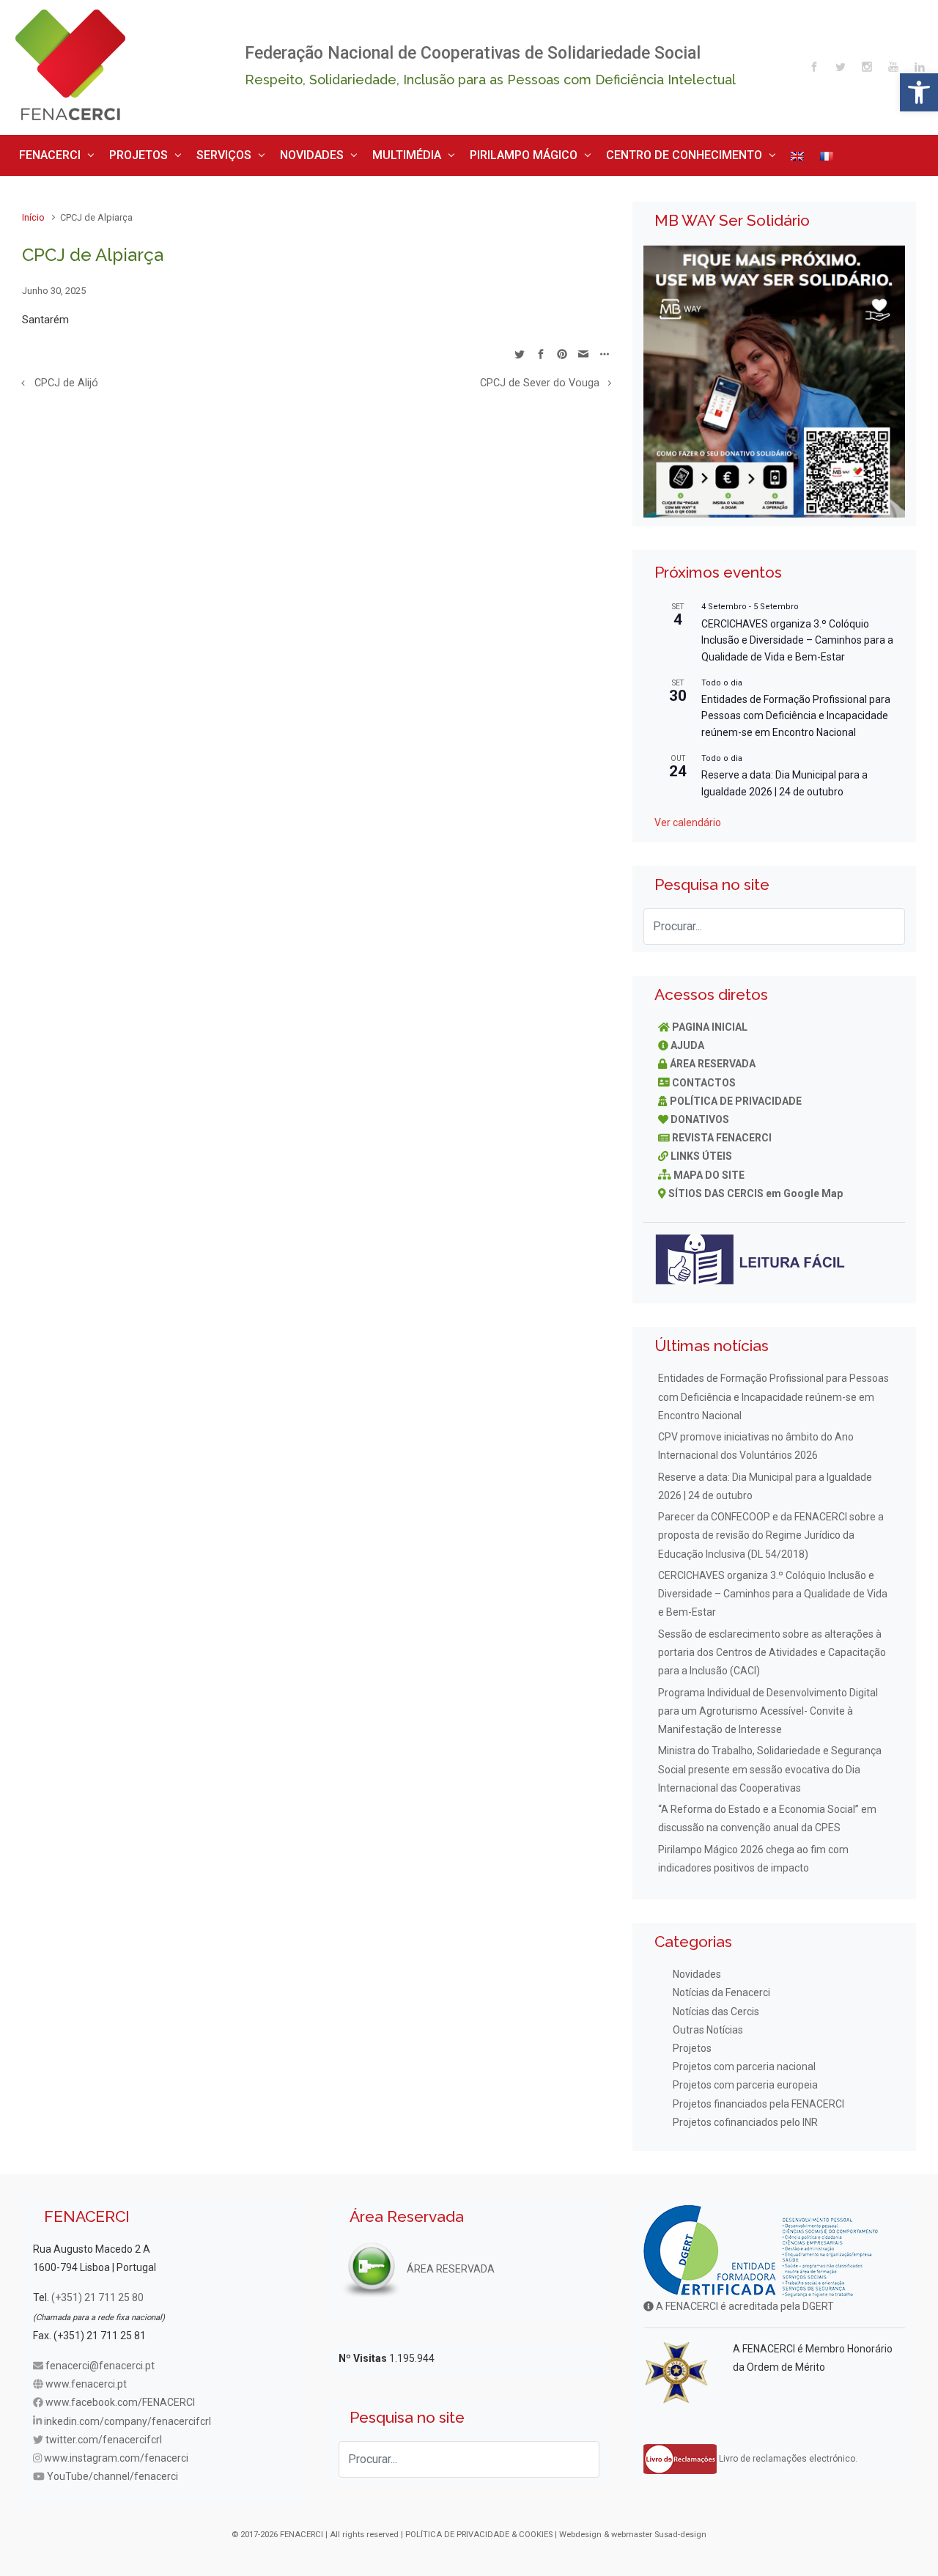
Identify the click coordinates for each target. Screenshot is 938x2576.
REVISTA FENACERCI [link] (722, 1133)
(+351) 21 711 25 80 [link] (97, 2292)
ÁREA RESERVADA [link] (713, 1059)
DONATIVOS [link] (700, 1114)
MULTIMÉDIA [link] (348, 152)
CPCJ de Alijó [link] (66, 378)
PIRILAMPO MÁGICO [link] (448, 152)
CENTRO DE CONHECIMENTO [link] (583, 152)
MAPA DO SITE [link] (709, 1169)
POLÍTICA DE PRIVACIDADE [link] (736, 1095)
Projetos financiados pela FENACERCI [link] (758, 2098)
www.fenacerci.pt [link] (86, 2379)
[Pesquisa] (887, 921)
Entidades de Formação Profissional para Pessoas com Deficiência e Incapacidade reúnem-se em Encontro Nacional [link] (796, 710)
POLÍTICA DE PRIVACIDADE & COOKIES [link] (479, 2529)
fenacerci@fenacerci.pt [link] (100, 2360)
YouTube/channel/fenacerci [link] (112, 2471)
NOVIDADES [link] (267, 152)
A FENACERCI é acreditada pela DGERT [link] (744, 2301)
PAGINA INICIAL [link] (710, 1021)
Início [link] (33, 212)
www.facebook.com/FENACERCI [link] (120, 2397)
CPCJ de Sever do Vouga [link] (540, 378)
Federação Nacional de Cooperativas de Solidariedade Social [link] (473, 53)
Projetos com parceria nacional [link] (744, 2061)
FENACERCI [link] (44, 152)
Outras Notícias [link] (708, 2024)
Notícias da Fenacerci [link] (721, 1987)
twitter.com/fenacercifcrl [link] (104, 2434)
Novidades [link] (697, 1969)
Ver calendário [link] (688, 817)
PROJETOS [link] (120, 152)
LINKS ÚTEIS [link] (701, 1151)
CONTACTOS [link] (704, 1077)
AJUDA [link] (687, 1040)
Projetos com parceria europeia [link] (745, 2080)
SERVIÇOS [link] (192, 152)
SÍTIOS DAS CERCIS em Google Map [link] (756, 1188)
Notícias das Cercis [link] (716, 2006)
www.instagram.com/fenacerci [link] (116, 2453)
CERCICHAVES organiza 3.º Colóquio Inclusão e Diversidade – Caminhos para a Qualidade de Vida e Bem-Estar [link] (797, 634)
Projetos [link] (692, 2043)
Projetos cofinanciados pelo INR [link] (745, 2116)
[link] (919, 92)
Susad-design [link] (680, 2529)
